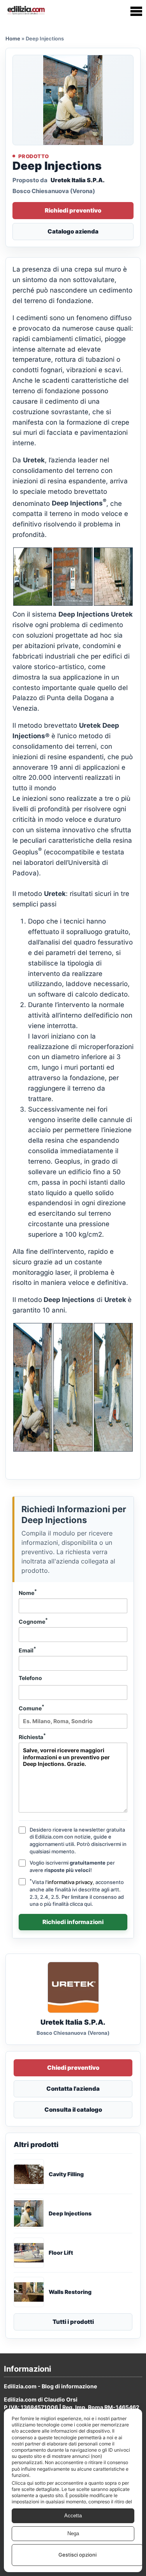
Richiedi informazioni (73, 1922)
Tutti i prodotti (73, 2322)
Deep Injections (70, 2213)
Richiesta (32, 1736)
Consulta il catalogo (73, 2110)
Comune (32, 1708)
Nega (73, 2533)
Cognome (33, 1621)
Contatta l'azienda (73, 2089)
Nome (28, 1592)
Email (27, 1650)
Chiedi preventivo (73, 2068)
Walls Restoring (70, 2292)
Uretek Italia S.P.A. (78, 180)
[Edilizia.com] (26, 11)
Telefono (30, 1678)
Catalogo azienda (73, 231)
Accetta (73, 2516)
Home (13, 38)
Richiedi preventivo (73, 210)
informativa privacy (70, 1882)
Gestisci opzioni (77, 2555)
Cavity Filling (66, 2174)
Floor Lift (61, 2253)
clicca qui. (81, 1904)
